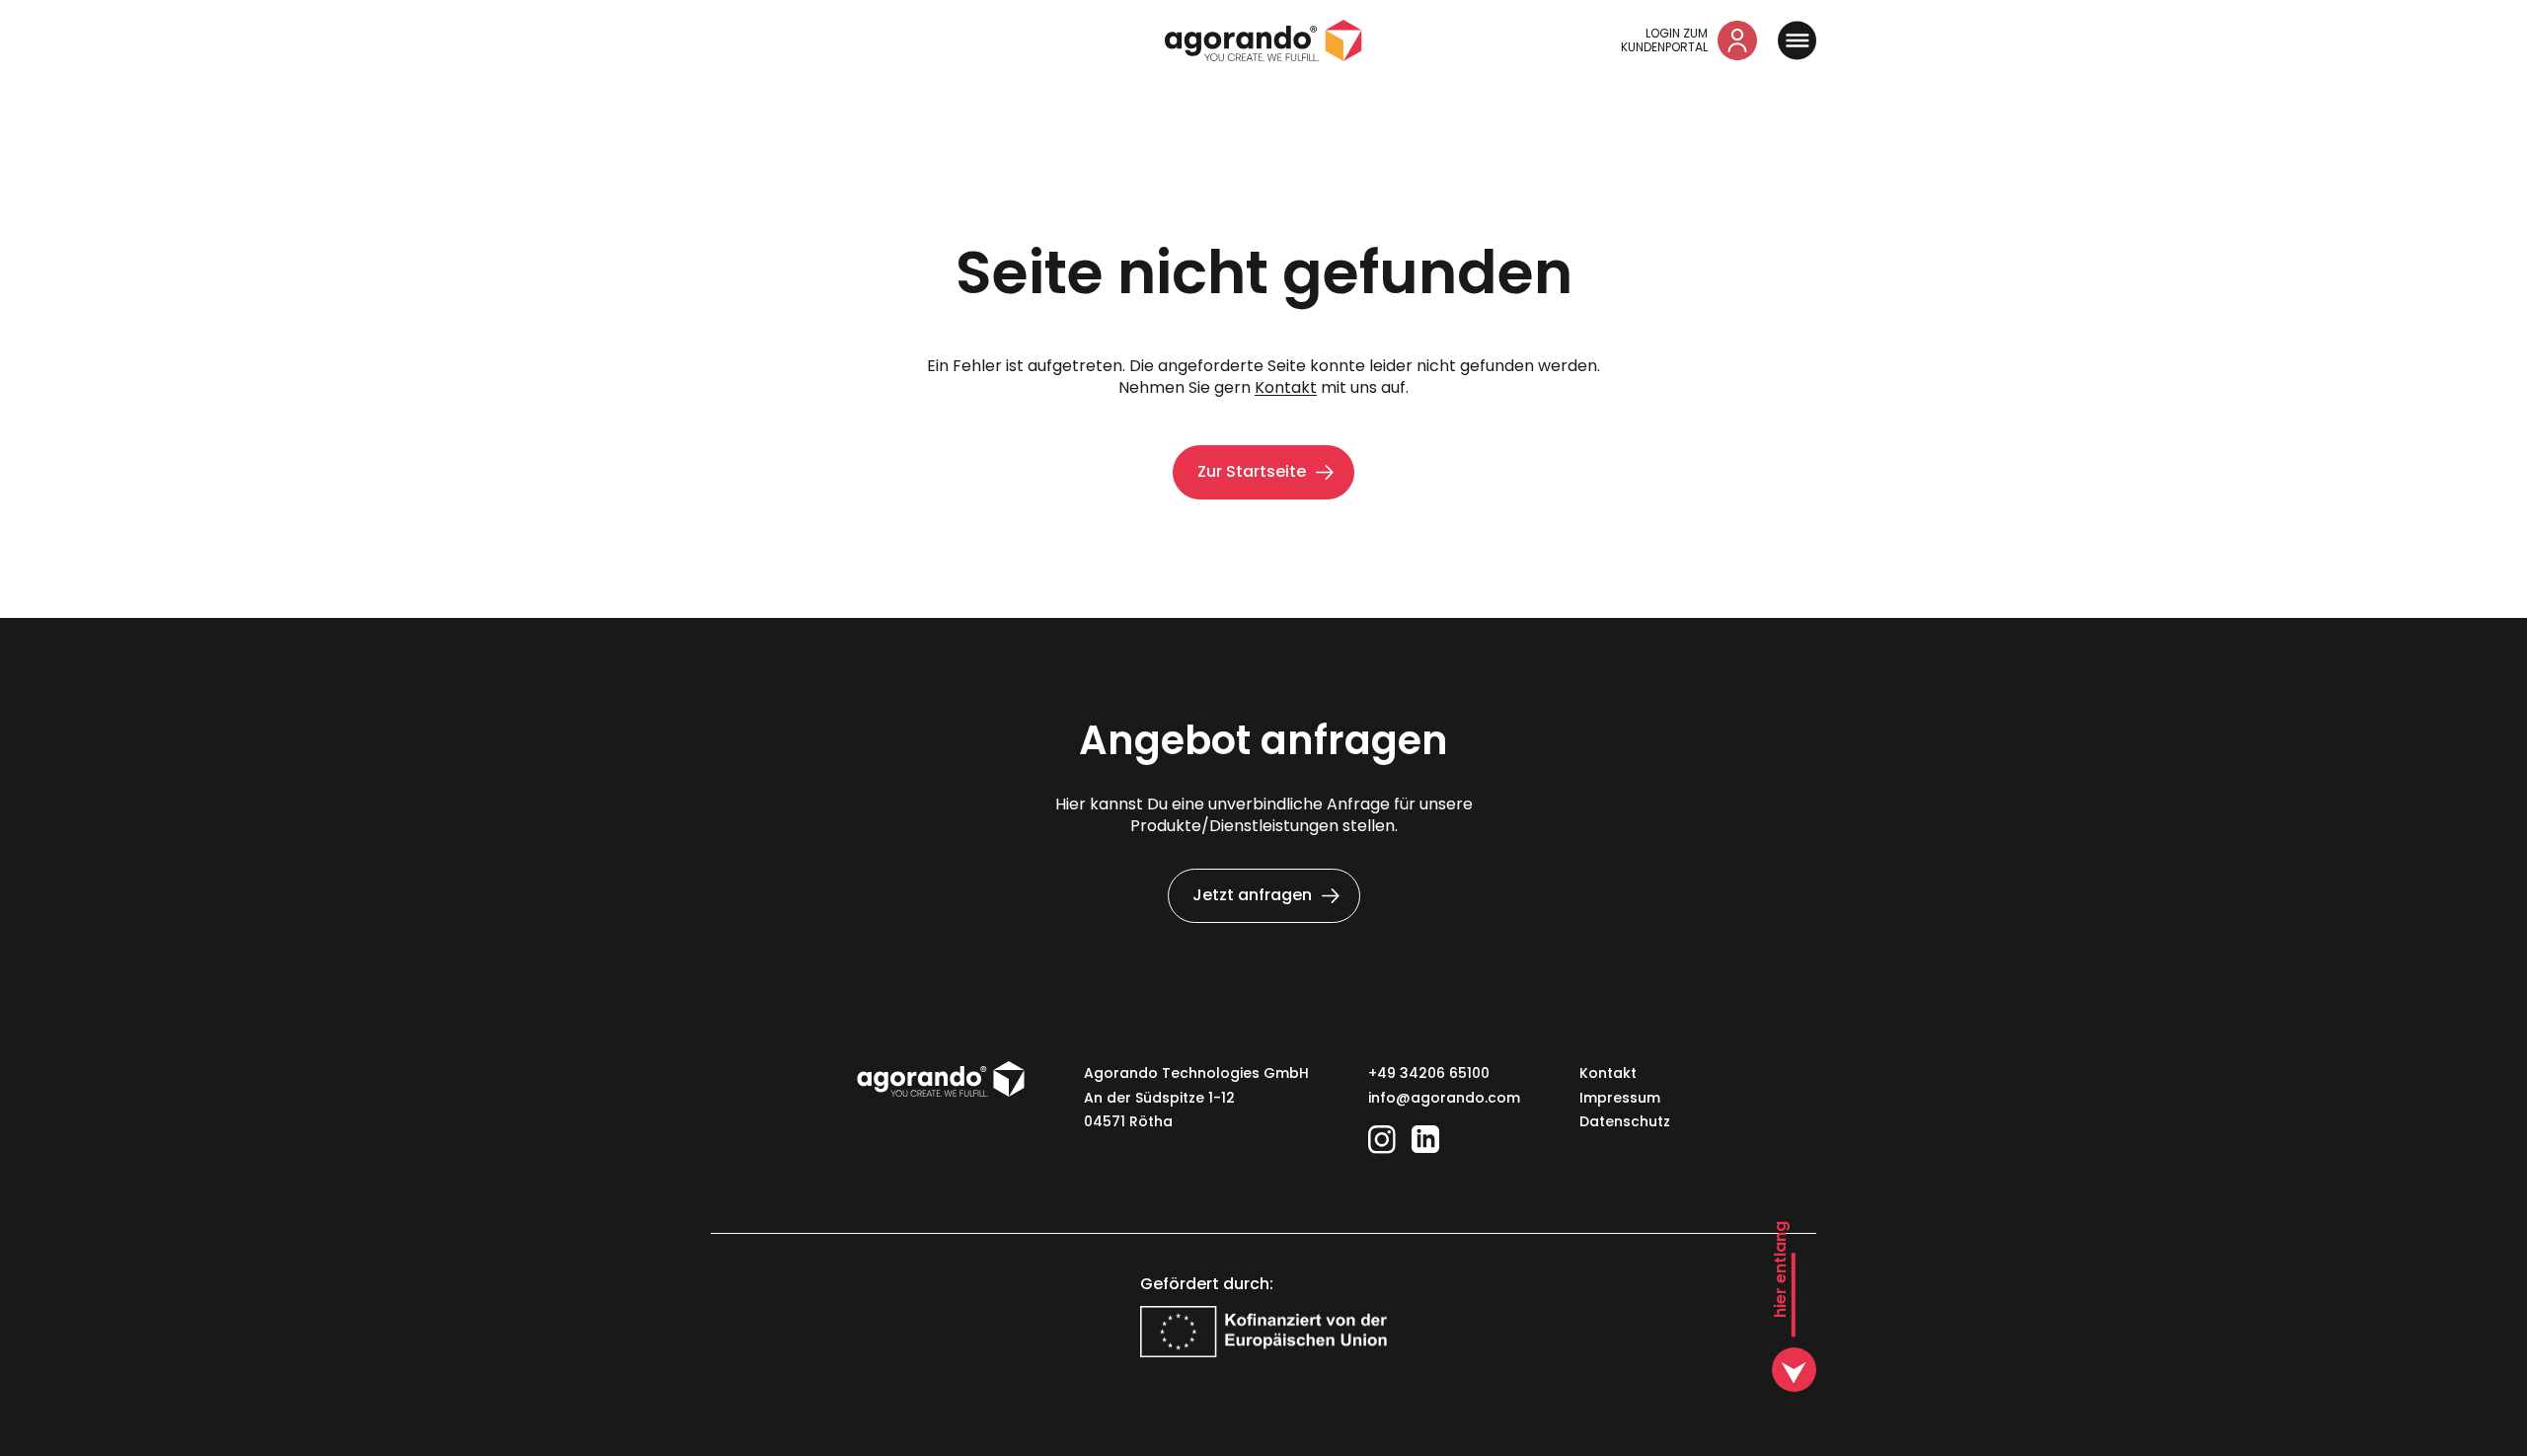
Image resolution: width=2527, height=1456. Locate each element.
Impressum (1620, 1098)
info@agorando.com (1444, 1098)
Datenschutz (1625, 1121)
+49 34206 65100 (1429, 1073)
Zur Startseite (1252, 471)
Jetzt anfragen (1252, 895)
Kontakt (1286, 387)
